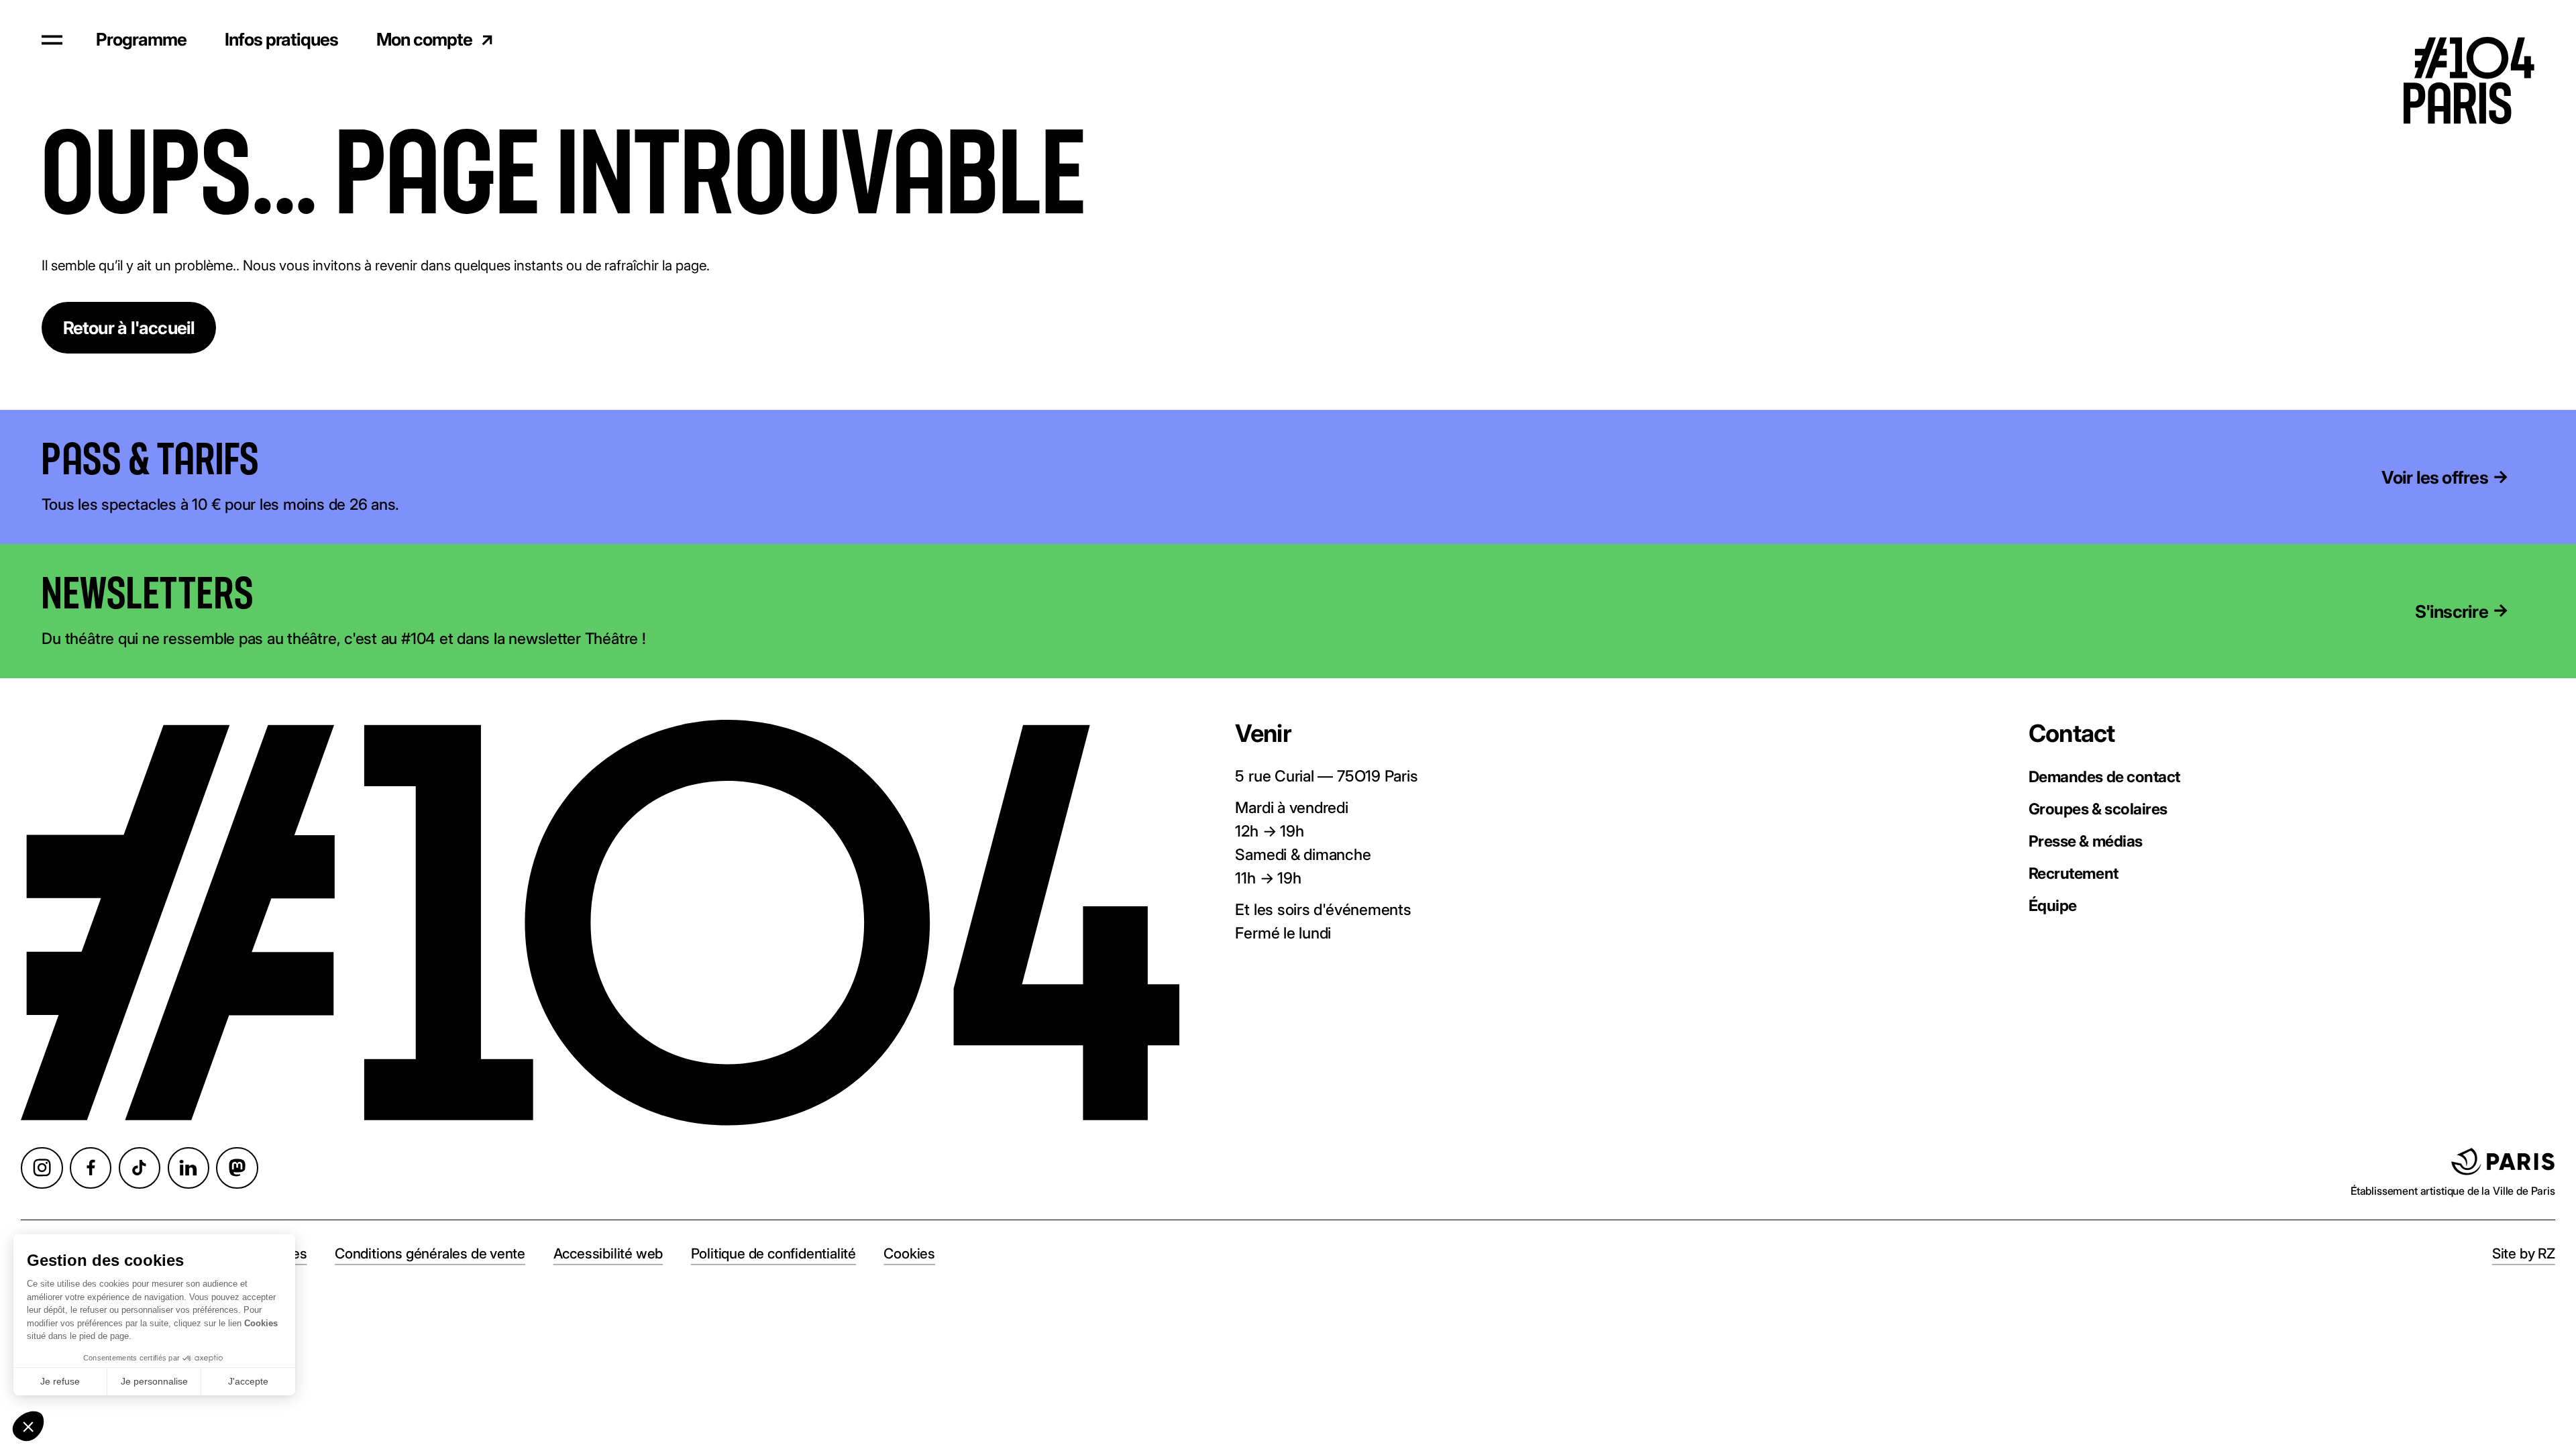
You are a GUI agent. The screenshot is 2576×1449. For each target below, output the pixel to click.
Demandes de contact (2104, 776)
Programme (141, 39)
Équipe (2053, 905)
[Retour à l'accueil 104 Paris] (2482, 40)
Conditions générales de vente (430, 1253)
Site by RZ (2524, 1253)
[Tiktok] (140, 1168)
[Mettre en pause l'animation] (286, 461)
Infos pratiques (281, 39)
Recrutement (2074, 873)
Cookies (909, 1253)
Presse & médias (2086, 841)
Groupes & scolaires (2098, 809)
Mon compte (424, 39)
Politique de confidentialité (773, 1253)
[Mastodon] (237, 1168)
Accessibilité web (608, 1253)
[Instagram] (42, 1168)
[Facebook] (91, 1168)
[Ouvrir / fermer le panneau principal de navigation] (52, 40)
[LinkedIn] (189, 1168)
